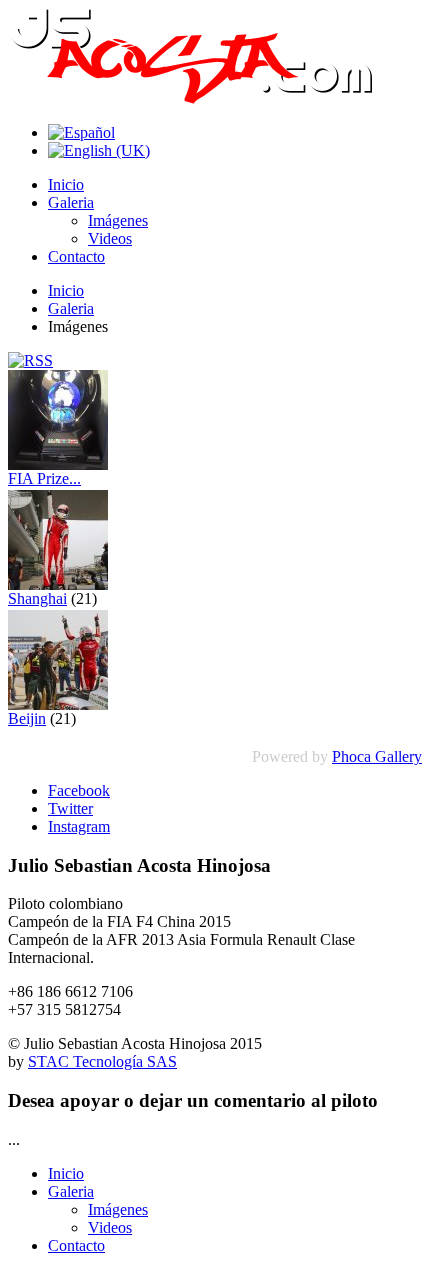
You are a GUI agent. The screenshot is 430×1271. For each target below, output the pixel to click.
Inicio (66, 184)
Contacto (76, 256)
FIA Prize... (44, 478)
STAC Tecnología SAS (102, 1061)
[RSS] (30, 360)
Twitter (70, 808)
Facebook (79, 790)
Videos (110, 238)
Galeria (71, 202)
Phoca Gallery (377, 756)
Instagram (79, 826)
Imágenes (118, 220)
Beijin (27, 718)
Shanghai (37, 598)
